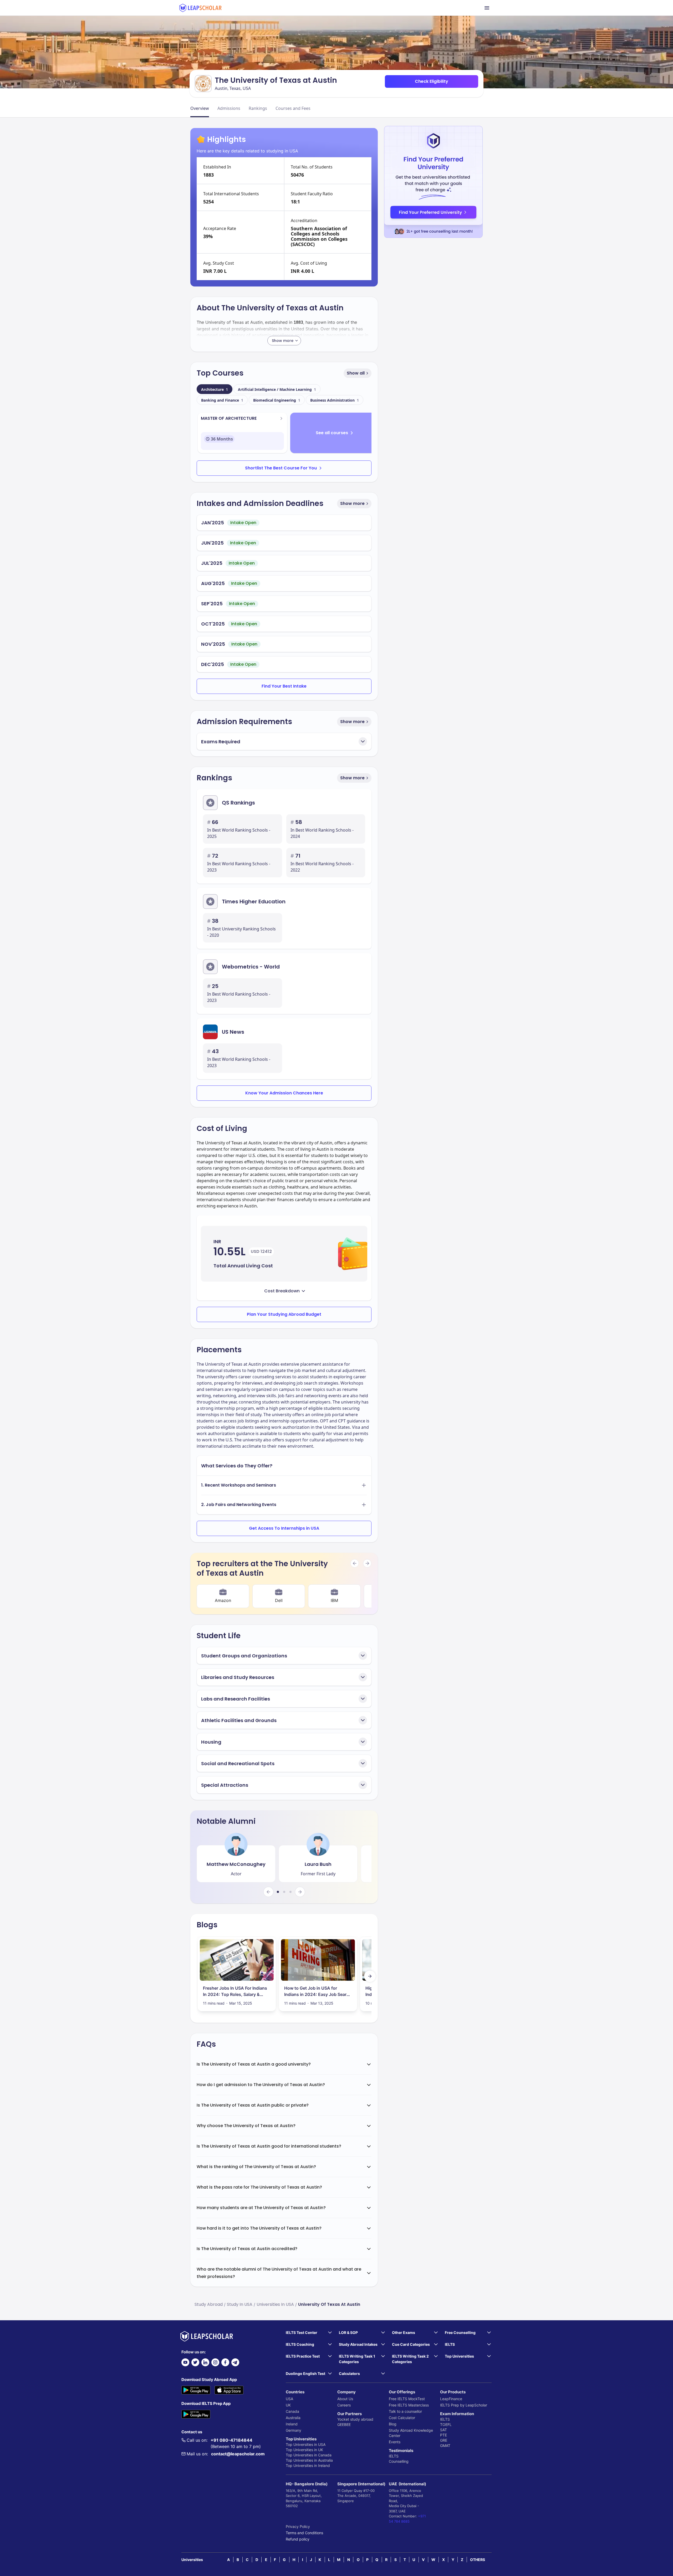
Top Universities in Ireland (308, 2465)
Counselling (399, 2461)
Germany (294, 2430)
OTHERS (478, 2560)
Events (395, 2442)
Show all (356, 373)
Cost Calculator (402, 2418)
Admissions (229, 108)
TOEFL (446, 2424)
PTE (443, 2435)
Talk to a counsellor (405, 2411)
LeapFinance (451, 2399)
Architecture (215, 389)
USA (289, 2399)
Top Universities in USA (306, 2444)
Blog (393, 2424)
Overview (200, 108)
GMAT (445, 2446)
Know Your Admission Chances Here (284, 1093)
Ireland (292, 2424)
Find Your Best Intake (284, 686)
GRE (444, 2440)
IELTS (394, 2456)
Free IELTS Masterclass (409, 2405)
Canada (292, 2411)
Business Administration (335, 400)
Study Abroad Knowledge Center (411, 2433)
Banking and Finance (222, 400)
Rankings (258, 108)
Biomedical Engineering (277, 400)
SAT (443, 2430)
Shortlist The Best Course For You (281, 468)
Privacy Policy (298, 2526)
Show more (352, 503)
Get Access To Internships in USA (284, 1528)
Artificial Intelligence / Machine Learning (277, 389)
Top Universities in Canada (309, 2455)
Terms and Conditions (304, 2533)
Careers (344, 2405)
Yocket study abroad (355, 2419)
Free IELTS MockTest (407, 2399)
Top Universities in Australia (309, 2460)
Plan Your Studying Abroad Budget (284, 1314)
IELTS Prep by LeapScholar (464, 2405)
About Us (345, 2399)
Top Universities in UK (304, 2450)
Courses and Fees (293, 108)
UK (288, 2405)
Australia (293, 2418)
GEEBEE (344, 2424)
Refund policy (298, 2539)
